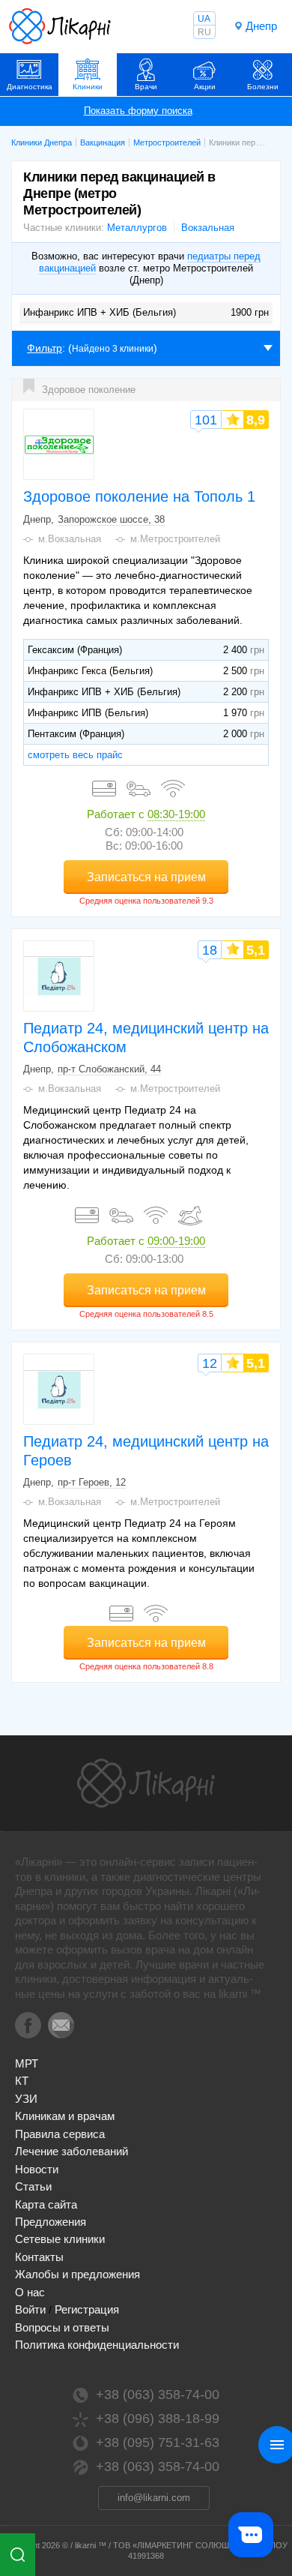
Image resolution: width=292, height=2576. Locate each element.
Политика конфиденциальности (97, 2345)
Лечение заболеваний (72, 2151)
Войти (30, 2309)
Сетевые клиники (60, 2239)
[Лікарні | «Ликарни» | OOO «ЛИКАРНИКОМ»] (146, 1783)
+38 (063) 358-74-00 (158, 2395)
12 (210, 1363)
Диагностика (30, 87)
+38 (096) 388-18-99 (158, 2419)
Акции (205, 87)
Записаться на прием (146, 877)
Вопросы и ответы (62, 2327)
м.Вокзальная (70, 539)
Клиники (88, 87)
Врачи (146, 87)
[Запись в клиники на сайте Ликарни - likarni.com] (60, 26)
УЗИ (26, 2099)
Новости (37, 2169)
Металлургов (137, 228)
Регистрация (87, 2309)
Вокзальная (208, 228)
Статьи (33, 2186)
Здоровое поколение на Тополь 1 (139, 496)
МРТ (27, 2063)
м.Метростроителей (175, 539)
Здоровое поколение (89, 390)
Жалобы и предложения (77, 2274)
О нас (30, 2292)
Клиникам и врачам (65, 2116)
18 (210, 950)
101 (206, 420)
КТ (22, 2081)
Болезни (263, 87)
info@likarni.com (154, 2498)
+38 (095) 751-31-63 (158, 2443)
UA (204, 19)
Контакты (39, 2257)
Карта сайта (46, 2204)
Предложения (51, 2222)
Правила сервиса (60, 2134)
